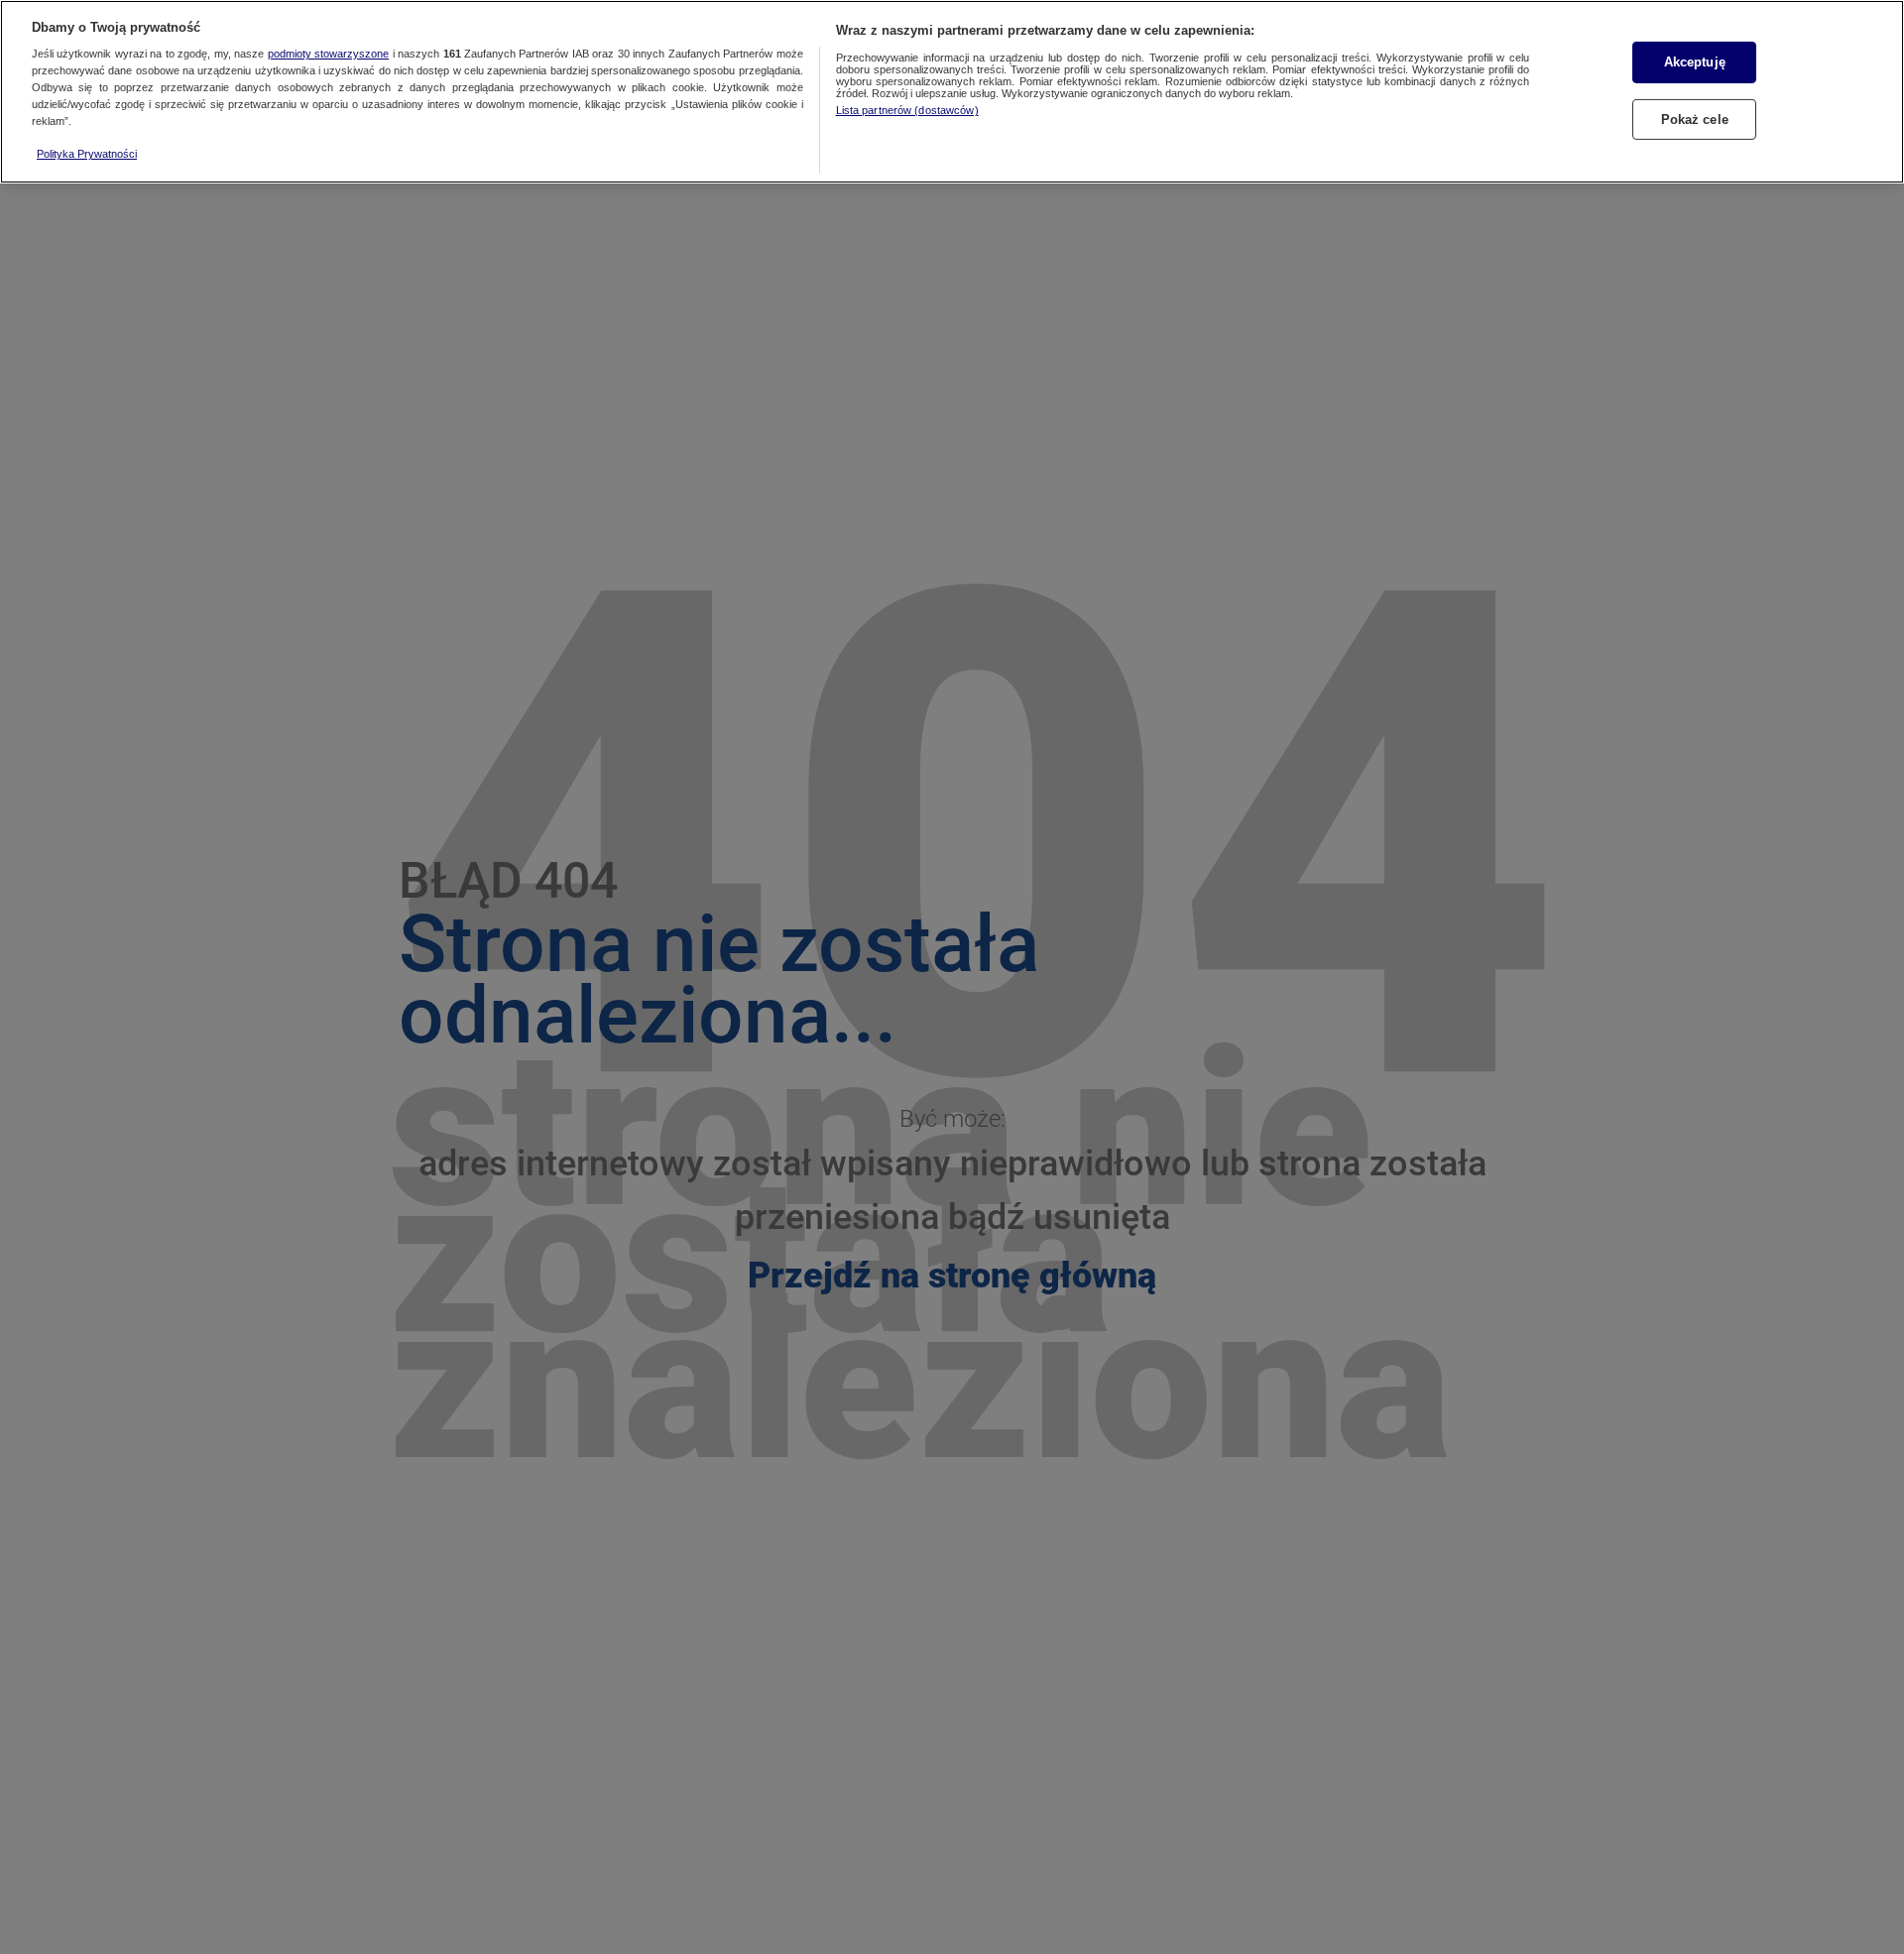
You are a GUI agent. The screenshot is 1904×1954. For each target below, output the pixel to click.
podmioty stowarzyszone (328, 55)
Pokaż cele (1695, 119)
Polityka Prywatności (87, 154)
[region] (952, 92)
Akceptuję (1695, 62)
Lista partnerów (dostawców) (907, 110)
